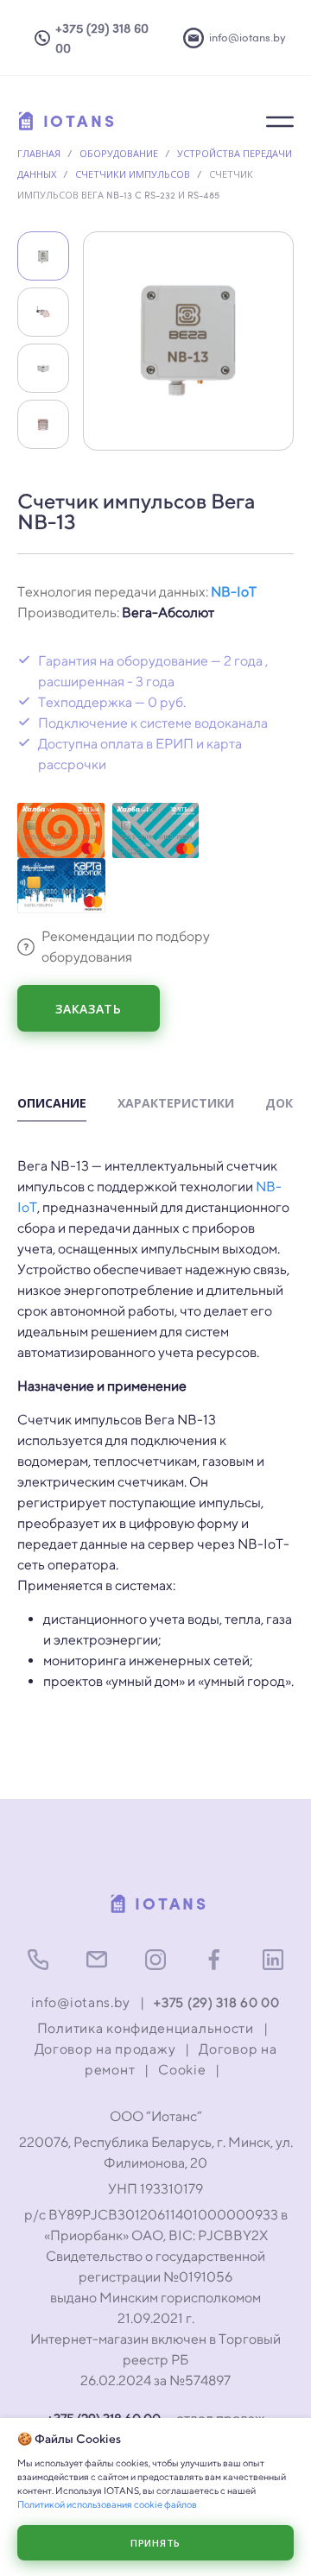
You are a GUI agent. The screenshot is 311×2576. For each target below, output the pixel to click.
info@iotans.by (81, 2002)
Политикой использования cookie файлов (107, 2504)
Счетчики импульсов (133, 174)
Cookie (182, 2070)
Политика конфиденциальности (146, 2028)
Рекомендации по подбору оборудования (126, 947)
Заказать (89, 1008)
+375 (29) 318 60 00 (216, 2002)
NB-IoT (234, 592)
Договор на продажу (105, 2049)
